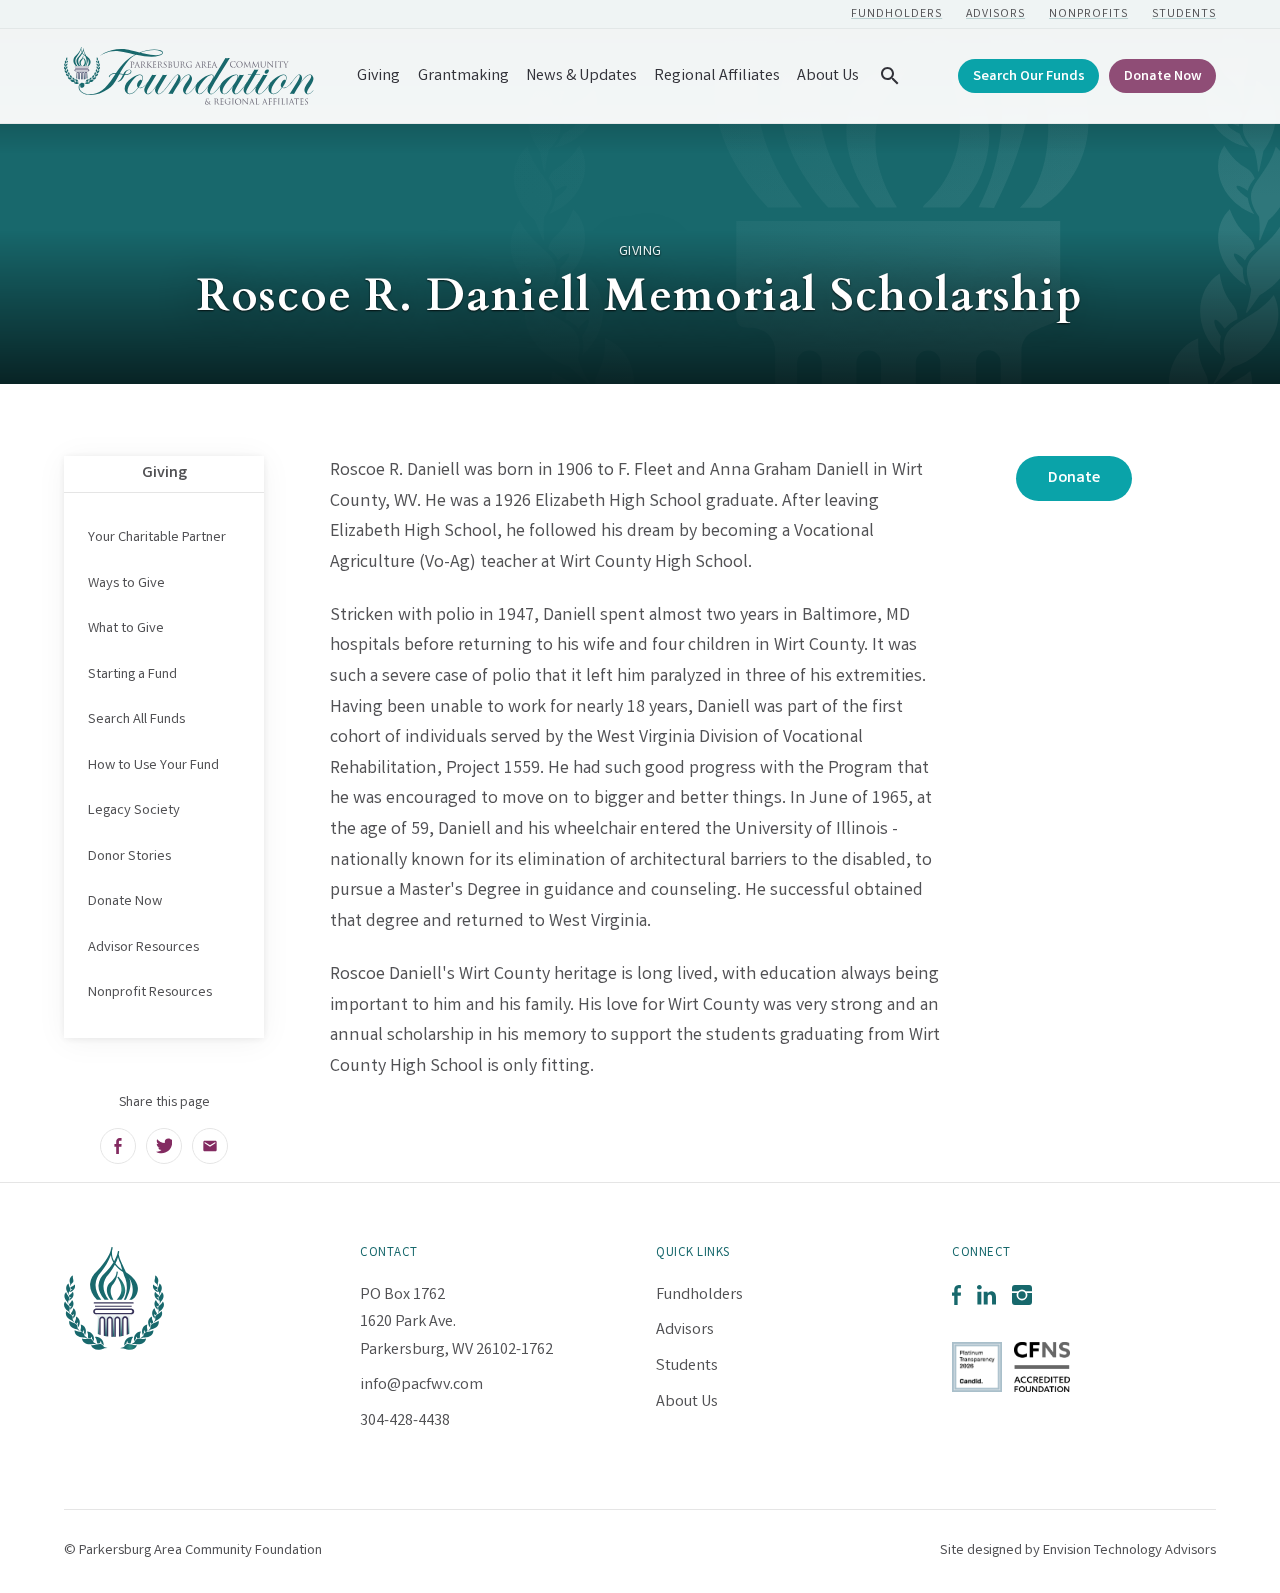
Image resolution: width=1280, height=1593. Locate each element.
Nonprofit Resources (150, 993)
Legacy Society (134, 811)
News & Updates (581, 76)
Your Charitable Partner (157, 538)
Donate (1074, 478)
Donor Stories (129, 857)
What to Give (126, 629)
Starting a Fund (132, 675)
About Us (828, 76)
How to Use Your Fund (153, 766)
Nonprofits (1088, 14)
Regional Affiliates (717, 76)
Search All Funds (136, 720)
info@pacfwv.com (421, 1385)
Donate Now (1163, 77)
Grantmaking (463, 76)
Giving (378, 76)
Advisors (995, 14)
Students (1184, 14)
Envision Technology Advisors (1129, 1551)
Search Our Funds (1029, 77)
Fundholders (896, 14)
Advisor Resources (143, 948)
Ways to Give (126, 584)
